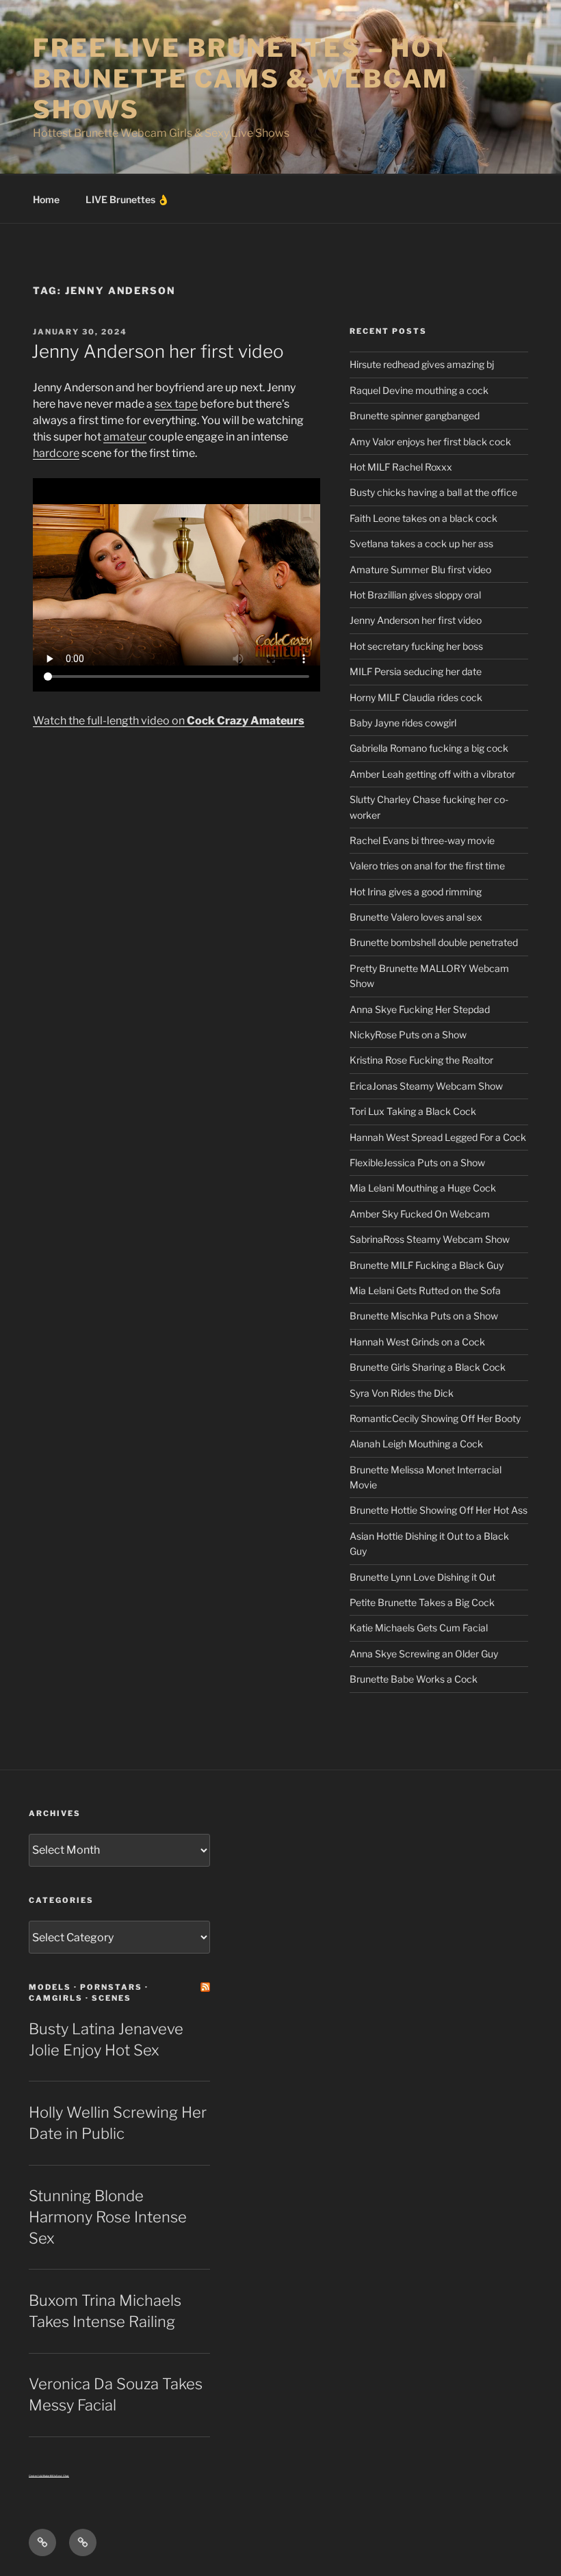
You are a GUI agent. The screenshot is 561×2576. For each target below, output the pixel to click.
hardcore (56, 453)
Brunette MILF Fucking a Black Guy (427, 1265)
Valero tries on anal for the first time (427, 866)
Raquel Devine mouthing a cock (419, 390)
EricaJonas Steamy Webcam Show (426, 1086)
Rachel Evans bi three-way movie (422, 840)
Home (46, 199)
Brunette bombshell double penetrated (434, 942)
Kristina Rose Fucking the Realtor (421, 1060)
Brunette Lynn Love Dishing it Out (422, 1577)
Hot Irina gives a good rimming (416, 892)
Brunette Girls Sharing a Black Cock (428, 1367)
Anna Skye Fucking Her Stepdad (420, 1009)
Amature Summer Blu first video (420, 569)
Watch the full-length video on (169, 721)
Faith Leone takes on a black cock (423, 518)
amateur (125, 437)
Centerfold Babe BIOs (42, 2476)
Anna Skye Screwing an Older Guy (424, 1654)
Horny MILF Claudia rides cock (416, 697)
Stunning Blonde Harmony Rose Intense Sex (108, 2217)
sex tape (176, 404)
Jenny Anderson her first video (158, 351)
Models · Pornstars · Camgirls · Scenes (89, 1992)
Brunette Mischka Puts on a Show (424, 1316)
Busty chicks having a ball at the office (433, 492)
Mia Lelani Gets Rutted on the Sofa (425, 1290)
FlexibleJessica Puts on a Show (417, 1162)
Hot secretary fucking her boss (416, 646)
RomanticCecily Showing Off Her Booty (435, 1418)
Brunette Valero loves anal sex (416, 917)
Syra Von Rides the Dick (402, 1393)
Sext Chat (63, 2476)
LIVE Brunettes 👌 (127, 199)
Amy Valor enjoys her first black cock (430, 442)
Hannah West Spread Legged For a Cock (438, 1137)
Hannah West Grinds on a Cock (417, 1342)
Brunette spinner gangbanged (415, 416)
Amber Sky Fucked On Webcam (420, 1214)
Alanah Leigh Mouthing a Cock (416, 1444)
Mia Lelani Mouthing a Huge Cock (423, 1188)
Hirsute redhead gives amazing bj (422, 364)
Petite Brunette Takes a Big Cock (422, 1602)
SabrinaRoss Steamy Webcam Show (430, 1239)
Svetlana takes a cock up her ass (421, 543)
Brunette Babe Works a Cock (414, 1679)
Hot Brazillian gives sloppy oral (415, 595)
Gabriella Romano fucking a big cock (429, 748)
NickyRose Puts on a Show (408, 1035)
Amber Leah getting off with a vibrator (432, 774)
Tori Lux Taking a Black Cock (413, 1111)
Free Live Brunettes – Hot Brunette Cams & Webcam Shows (242, 79)
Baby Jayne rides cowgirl (403, 723)
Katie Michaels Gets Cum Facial (419, 1628)
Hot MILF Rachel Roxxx (401, 467)
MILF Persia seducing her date (416, 671)
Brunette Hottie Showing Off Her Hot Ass (439, 1510)
